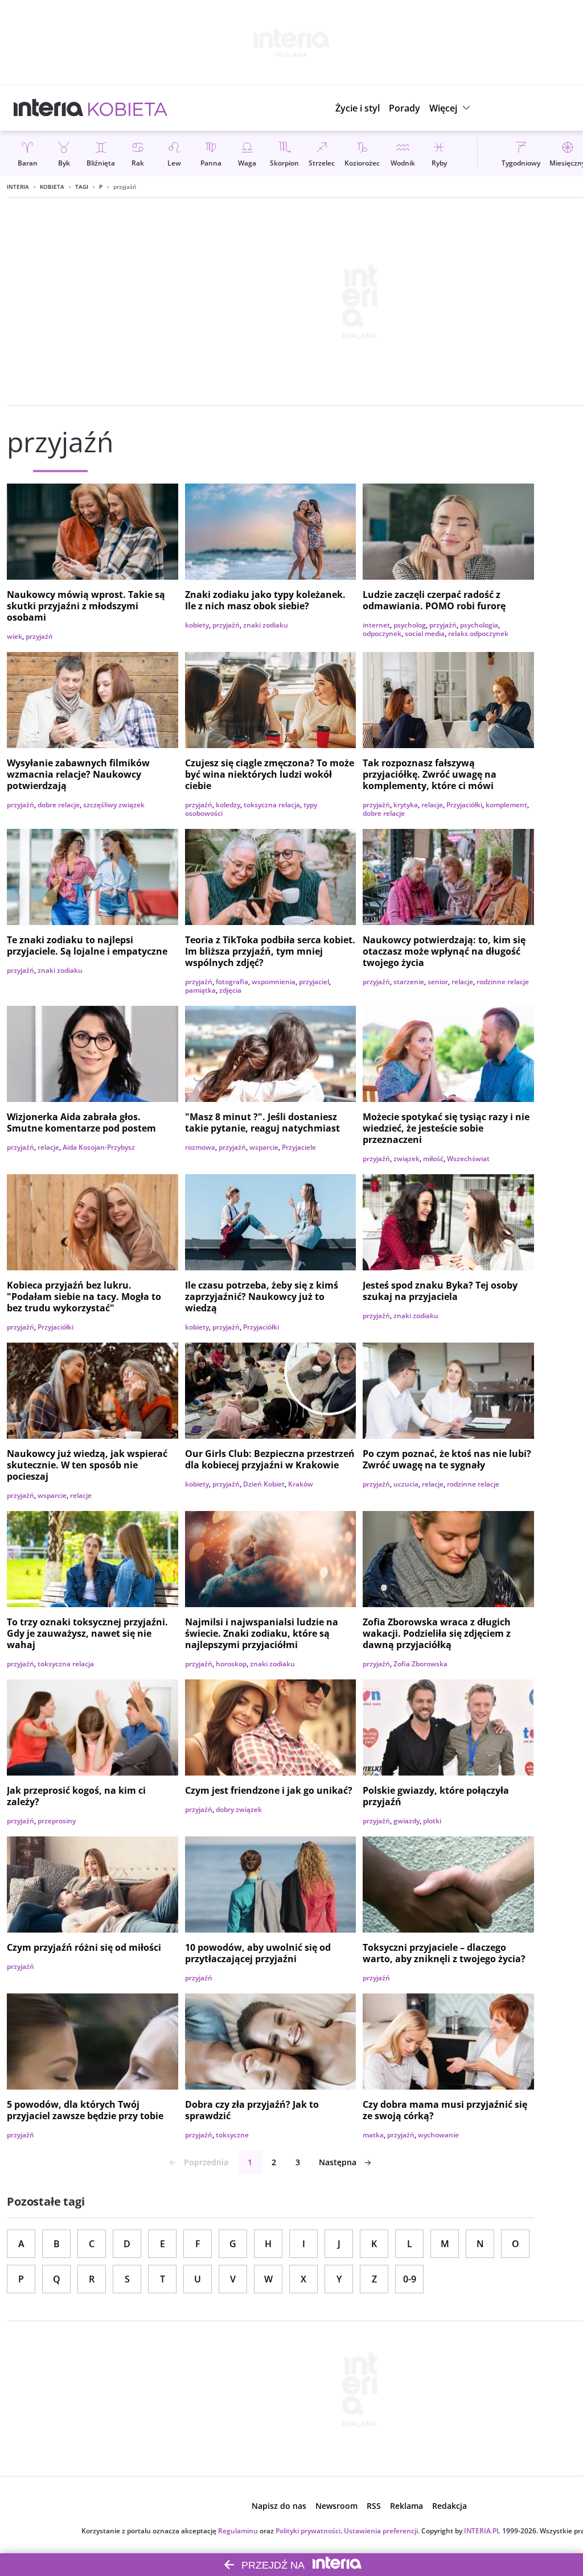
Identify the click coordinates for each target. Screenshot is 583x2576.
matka (373, 2135)
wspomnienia (274, 982)
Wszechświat (468, 1159)
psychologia (479, 625)
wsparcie (264, 1147)
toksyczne (232, 2135)
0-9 (410, 2279)
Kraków (301, 1484)
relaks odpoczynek (478, 633)
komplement (506, 805)
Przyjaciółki (464, 805)
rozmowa (200, 1147)
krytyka (406, 805)
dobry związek (239, 1809)
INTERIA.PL (482, 2531)
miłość (433, 1159)
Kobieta (52, 187)
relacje (432, 805)
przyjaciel (314, 982)
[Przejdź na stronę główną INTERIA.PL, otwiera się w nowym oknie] (49, 108)
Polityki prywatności (308, 2531)
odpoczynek (382, 633)
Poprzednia (206, 2162)
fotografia (232, 982)
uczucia (406, 1484)
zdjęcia (230, 990)
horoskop (231, 1664)
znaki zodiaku (266, 625)
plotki (432, 1821)
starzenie (409, 982)
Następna (338, 2162)
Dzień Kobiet (264, 1484)
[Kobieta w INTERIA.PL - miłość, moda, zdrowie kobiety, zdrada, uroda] (128, 108)
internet (376, 625)
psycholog (410, 625)
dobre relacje (59, 805)
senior (438, 982)
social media (425, 633)
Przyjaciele (299, 1147)
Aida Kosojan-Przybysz (99, 1147)
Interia (18, 187)
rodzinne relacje (503, 982)
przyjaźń (39, 636)
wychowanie (438, 2135)
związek (407, 1159)
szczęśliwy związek (114, 805)
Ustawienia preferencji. (382, 2531)
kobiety (197, 625)
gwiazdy (407, 1821)
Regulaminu (238, 2531)
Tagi (82, 187)
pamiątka (200, 990)
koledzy (228, 805)
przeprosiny (57, 1821)
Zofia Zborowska (420, 1664)
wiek (15, 636)
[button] (451, 108)
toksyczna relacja (272, 805)
